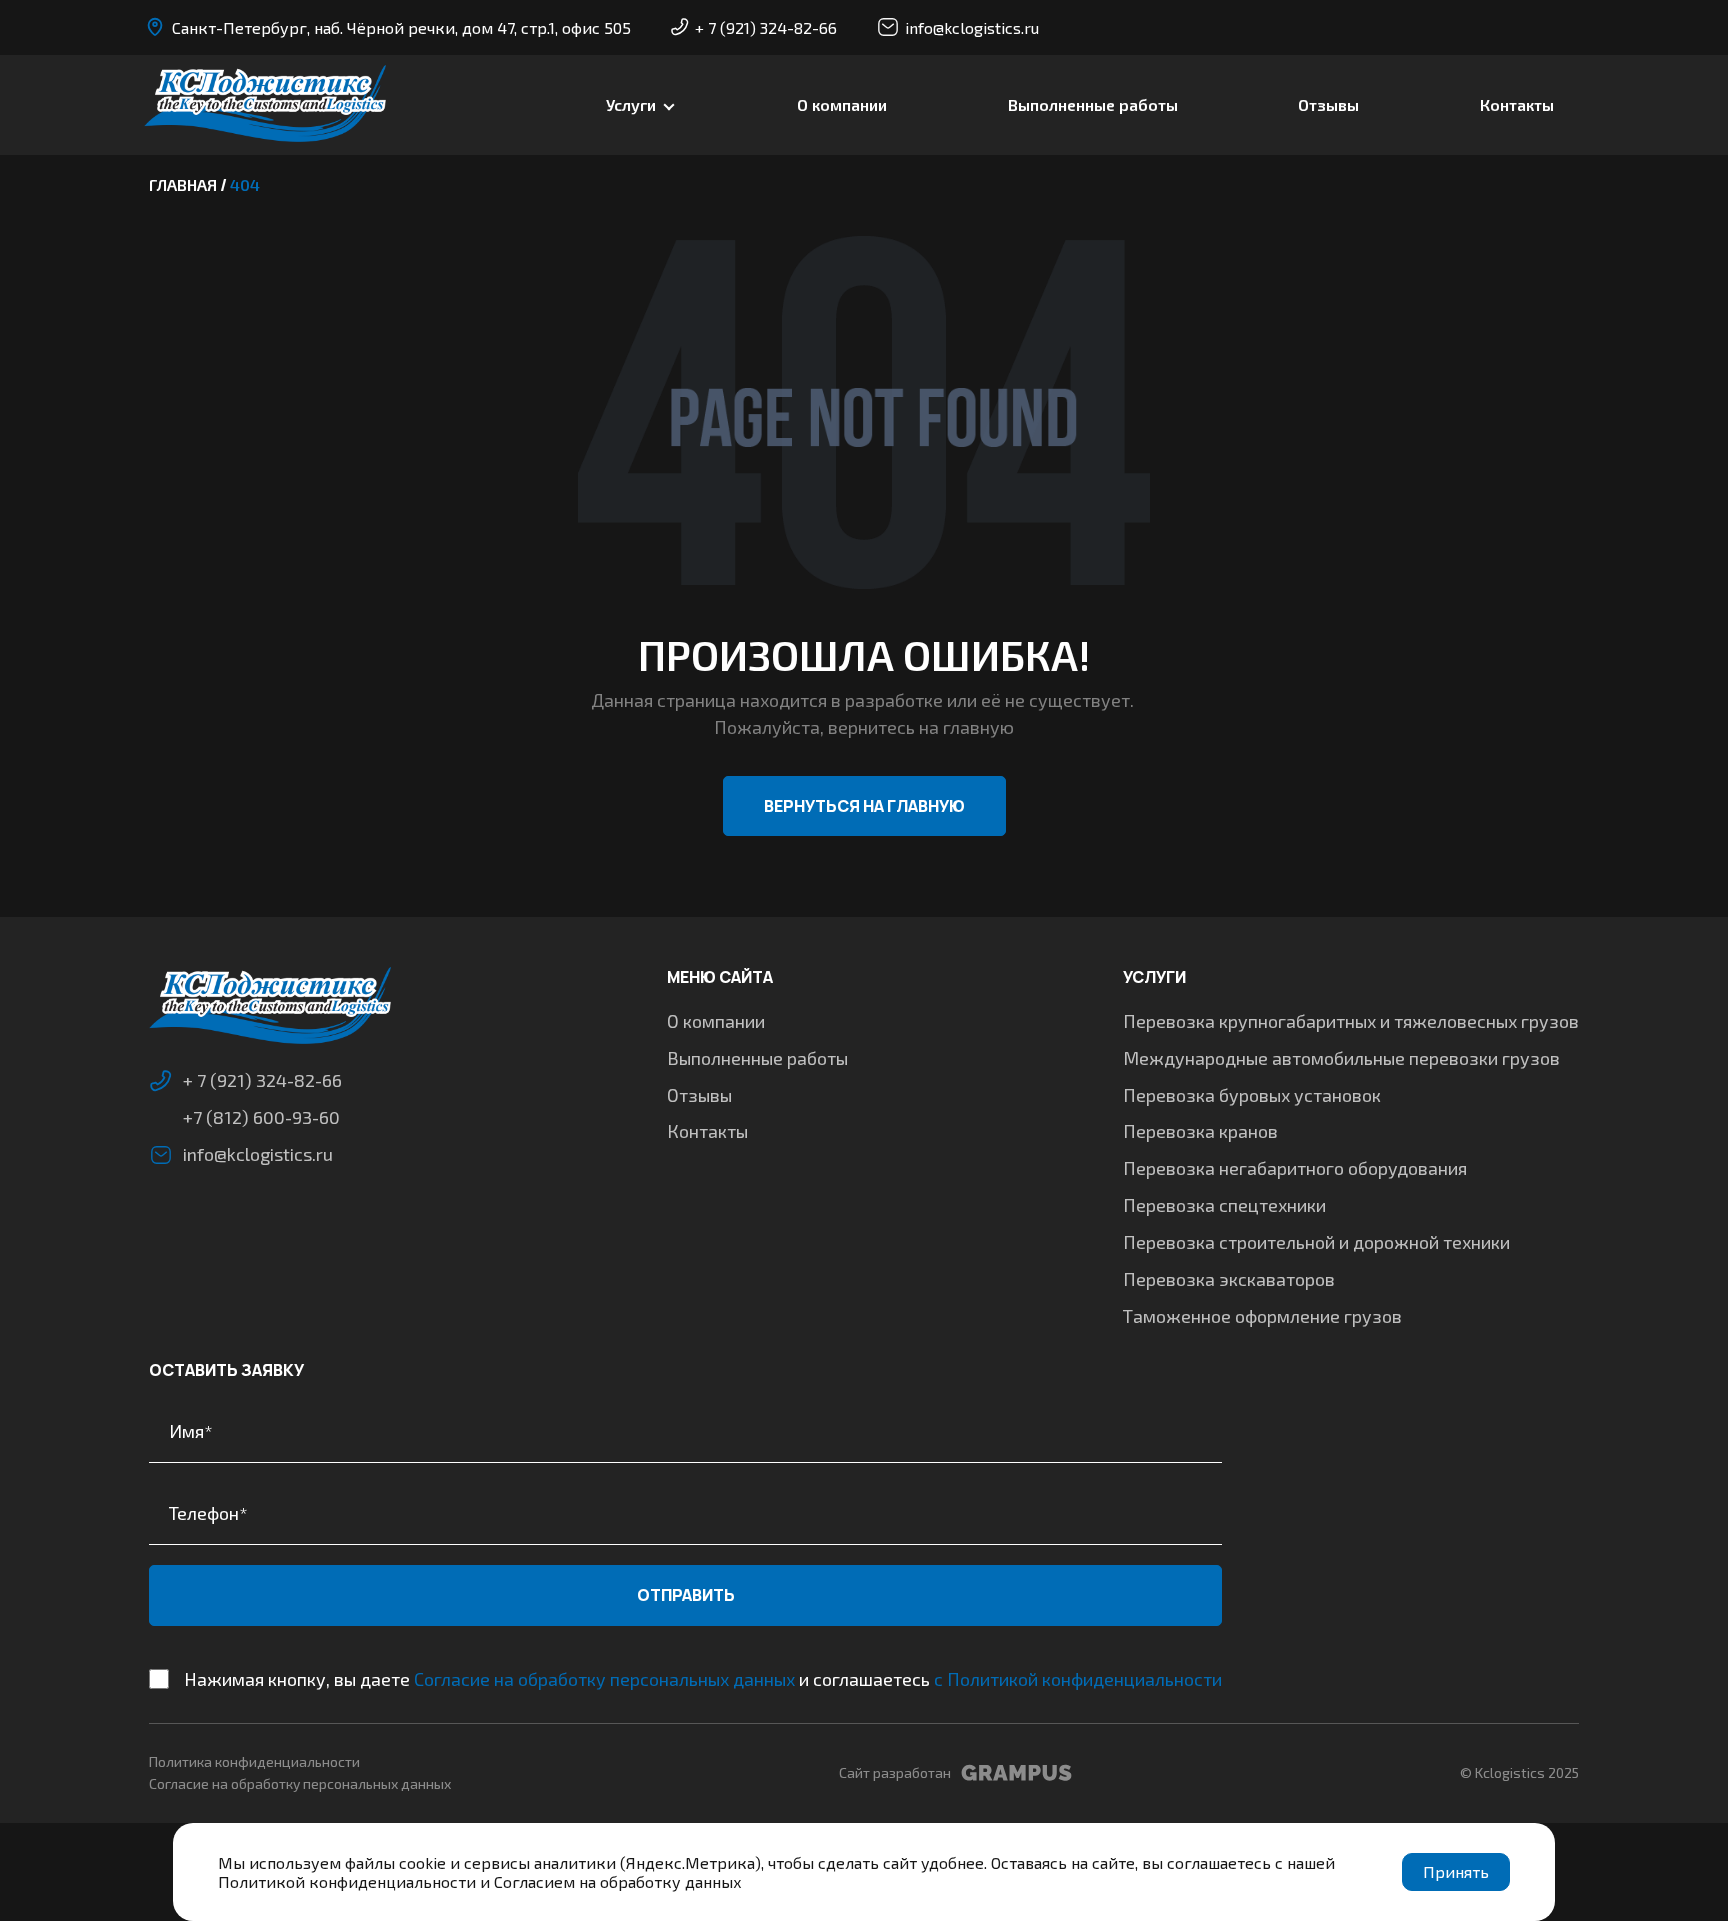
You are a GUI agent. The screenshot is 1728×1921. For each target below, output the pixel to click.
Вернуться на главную (864, 806)
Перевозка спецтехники (1224, 1205)
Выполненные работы (1093, 104)
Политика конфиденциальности (254, 1761)
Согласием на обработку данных (618, 1881)
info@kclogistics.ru (972, 27)
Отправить (686, 1595)
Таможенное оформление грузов (1262, 1316)
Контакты (1517, 104)
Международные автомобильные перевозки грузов (1341, 1058)
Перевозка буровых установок (1252, 1095)
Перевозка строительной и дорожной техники (1316, 1242)
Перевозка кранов (1200, 1131)
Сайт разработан (895, 1772)
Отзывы (1328, 104)
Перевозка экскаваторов (1229, 1279)
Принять (1456, 1871)
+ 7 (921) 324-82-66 (766, 27)
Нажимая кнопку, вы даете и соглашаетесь (703, 1679)
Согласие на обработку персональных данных (604, 1679)
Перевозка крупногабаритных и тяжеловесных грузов (1351, 1021)
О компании (842, 104)
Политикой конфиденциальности (347, 1881)
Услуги (631, 104)
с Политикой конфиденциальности (1078, 1679)
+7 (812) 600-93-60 (261, 1117)
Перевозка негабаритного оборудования (1295, 1168)
